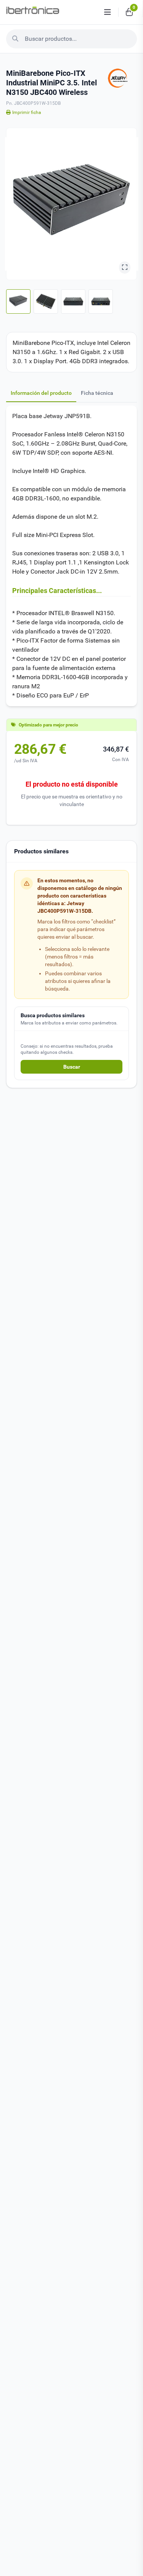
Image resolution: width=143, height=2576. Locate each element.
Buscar (72, 1067)
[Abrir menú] (108, 12)
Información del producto (41, 393)
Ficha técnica (97, 393)
